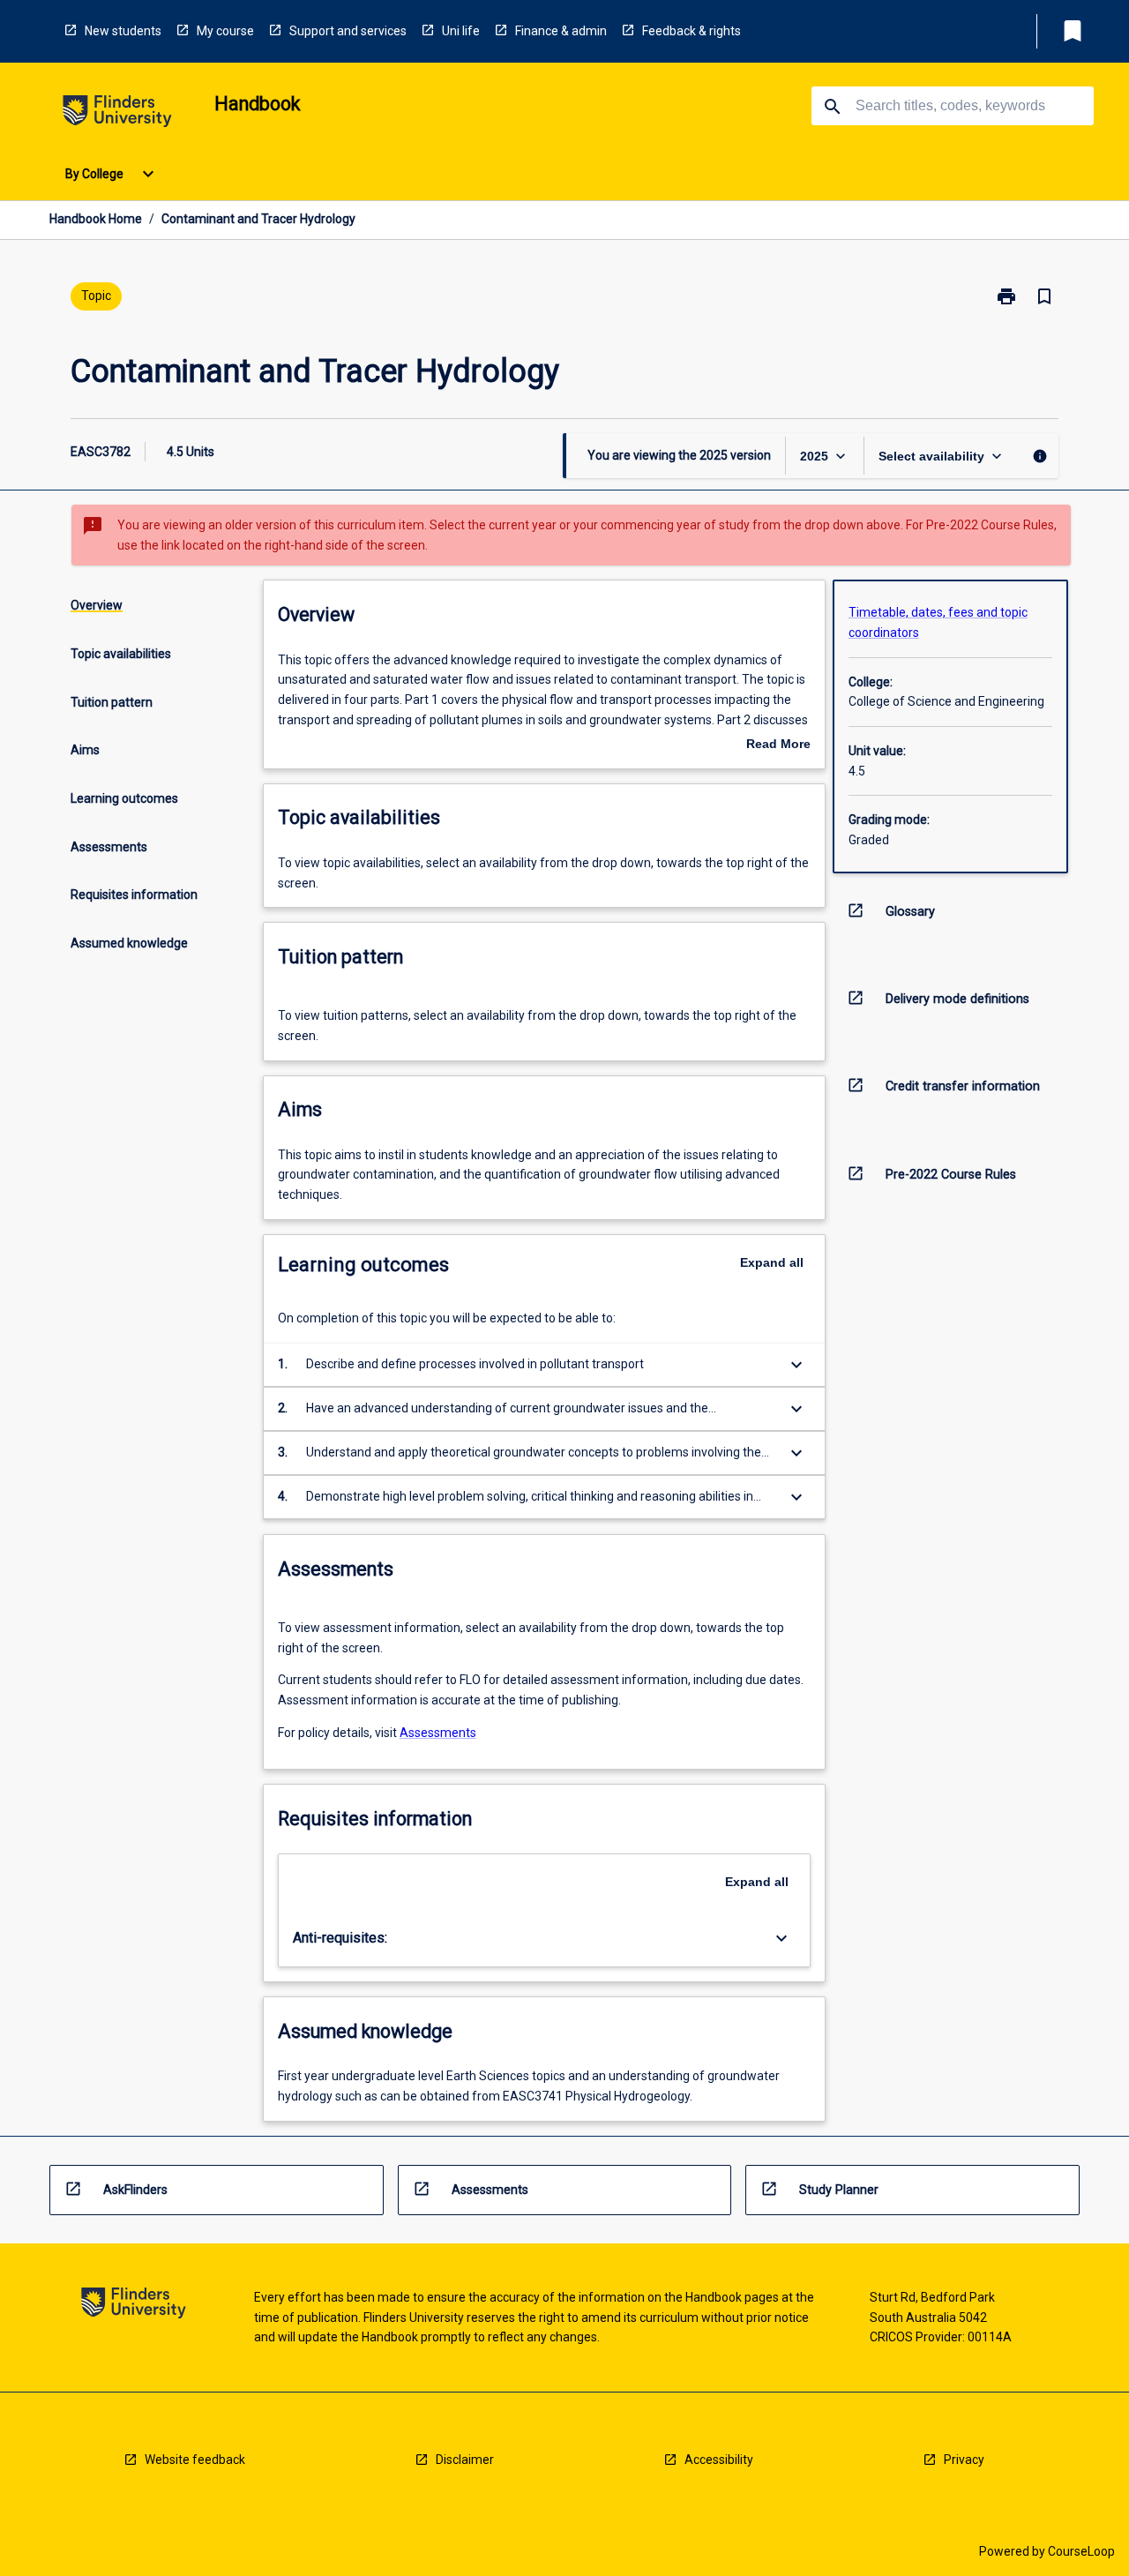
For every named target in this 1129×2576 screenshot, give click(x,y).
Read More (778, 745)
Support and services (348, 31)
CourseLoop (1081, 2551)
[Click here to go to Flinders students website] (117, 114)
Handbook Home (96, 219)
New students (123, 31)
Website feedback (195, 2460)
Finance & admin (561, 31)
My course (225, 31)
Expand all (772, 1262)
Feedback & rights (692, 31)
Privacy (964, 2460)
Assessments (438, 1733)
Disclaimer (465, 2460)
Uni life (461, 31)
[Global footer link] (134, 2306)
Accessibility (719, 2460)
